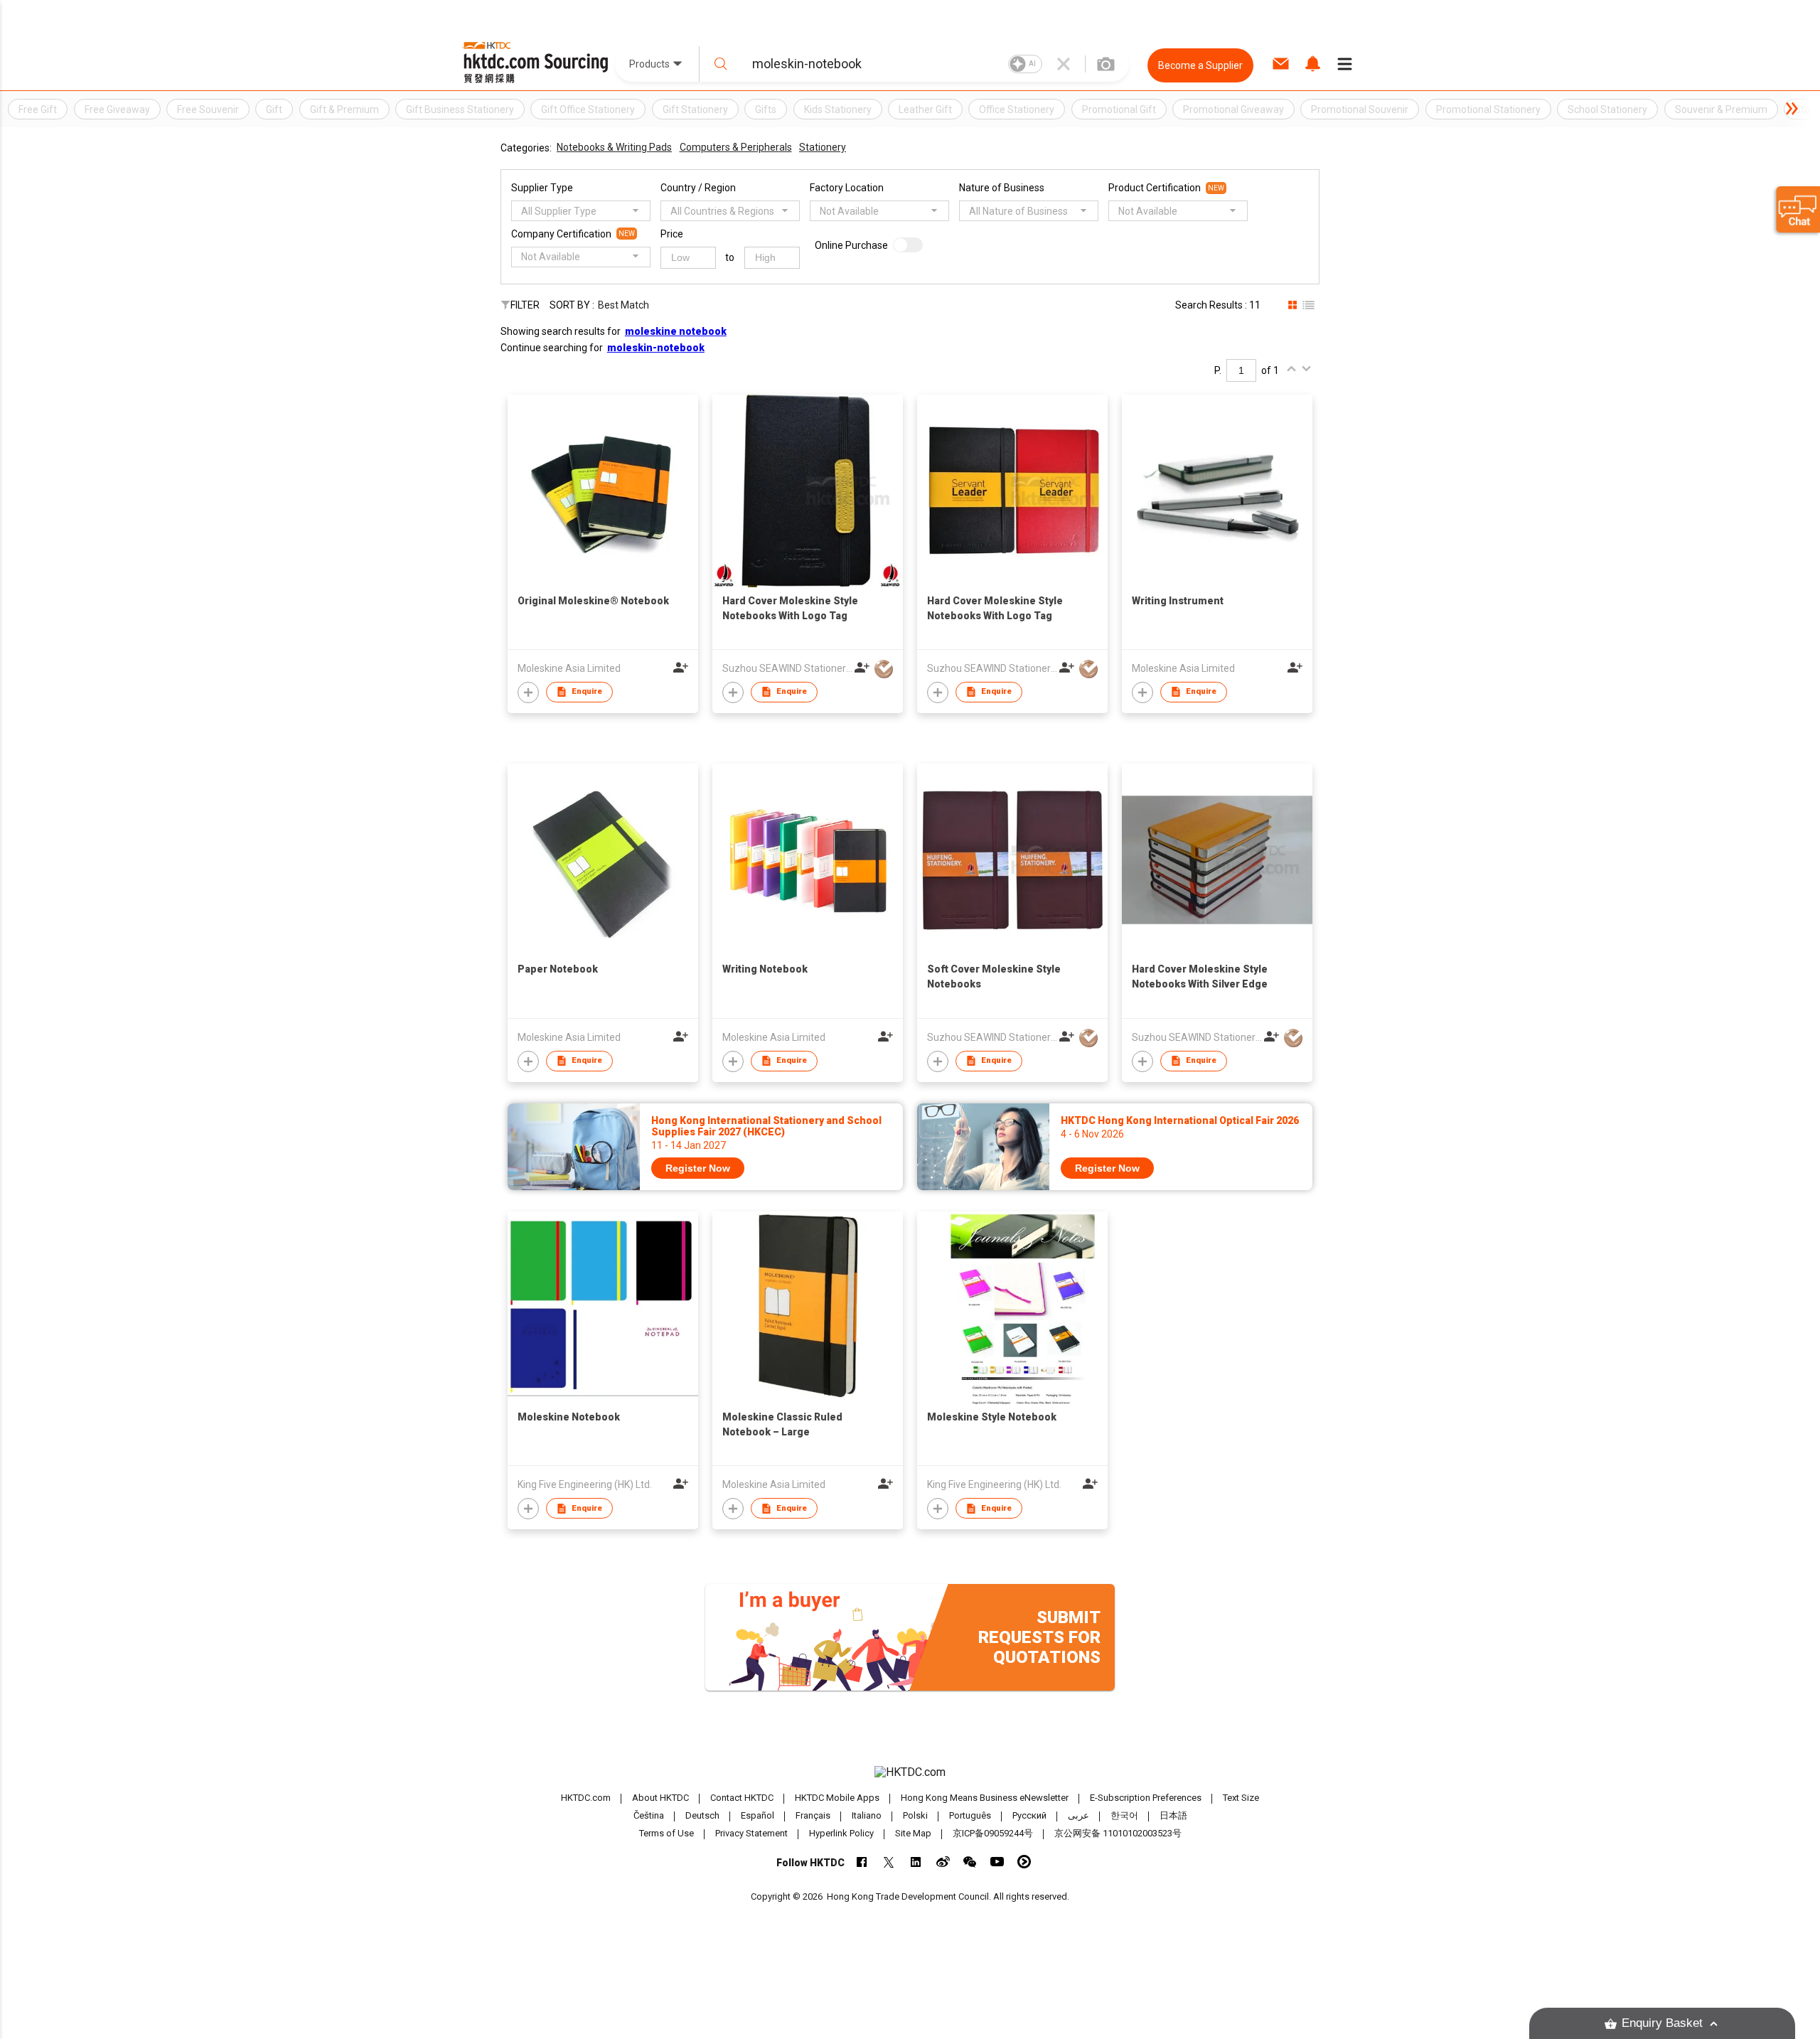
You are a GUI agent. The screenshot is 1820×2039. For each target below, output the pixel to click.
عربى (1078, 1815)
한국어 (1124, 1815)
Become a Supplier (1200, 65)
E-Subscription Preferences (1146, 1798)
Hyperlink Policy (841, 1833)
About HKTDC (660, 1798)
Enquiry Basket (1662, 2023)
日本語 (1173, 1815)
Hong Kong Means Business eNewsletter (985, 1798)
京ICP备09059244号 (993, 1833)
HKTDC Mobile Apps (837, 1798)
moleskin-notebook (656, 348)
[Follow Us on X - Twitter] (889, 1862)
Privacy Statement (751, 1833)
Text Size (1241, 1798)
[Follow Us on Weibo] (943, 1862)
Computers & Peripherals (736, 147)
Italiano (867, 1815)
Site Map (913, 1833)
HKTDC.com (586, 1798)
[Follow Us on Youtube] (997, 1862)
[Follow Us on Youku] (1024, 1862)
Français (813, 1815)
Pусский (1029, 1815)
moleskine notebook (676, 331)
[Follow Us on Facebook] (862, 1862)
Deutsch (702, 1815)
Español (758, 1815)
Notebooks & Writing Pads (614, 147)
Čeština (649, 1815)
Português (970, 1815)
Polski (915, 1815)
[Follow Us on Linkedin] (916, 1862)
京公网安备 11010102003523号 (1118, 1833)
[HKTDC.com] (910, 1772)
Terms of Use (667, 1833)
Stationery (823, 147)
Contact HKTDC (742, 1798)
